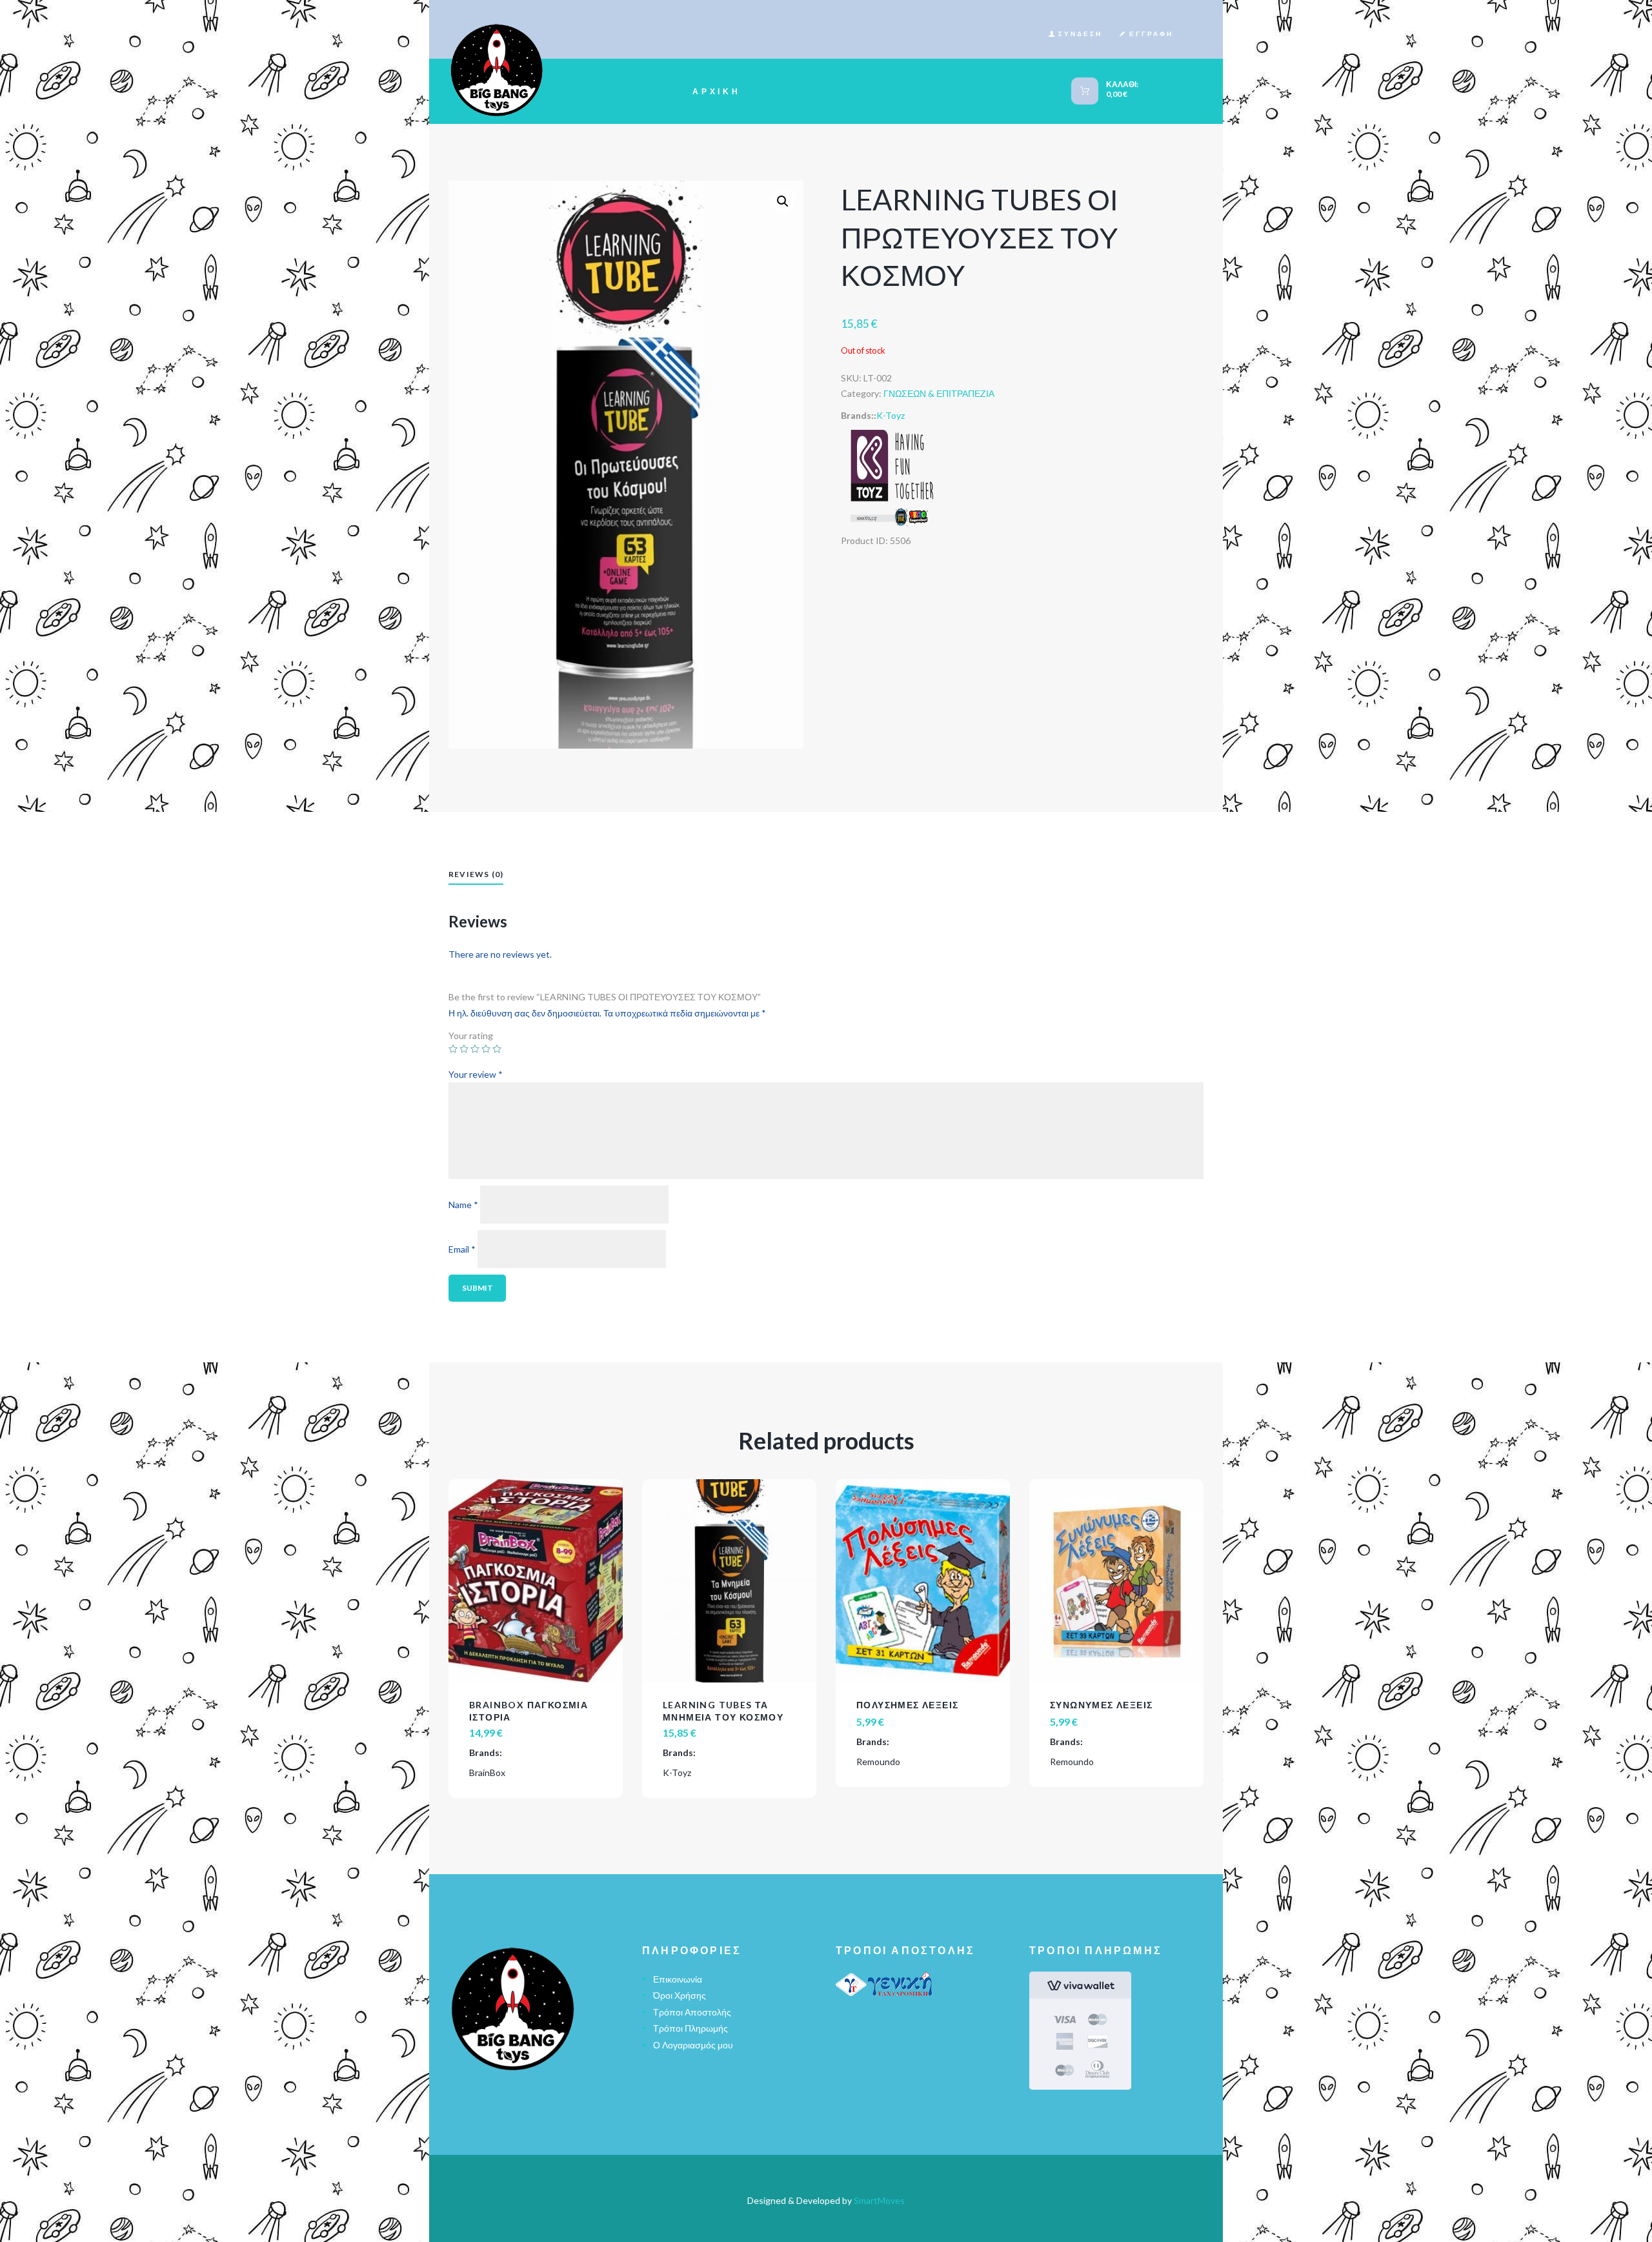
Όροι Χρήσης (680, 1995)
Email (462, 1249)
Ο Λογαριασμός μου (693, 2045)
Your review (476, 1074)
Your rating (471, 1036)
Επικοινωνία (678, 1979)
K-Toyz (891, 415)
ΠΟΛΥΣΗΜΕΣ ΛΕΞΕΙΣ (907, 1705)
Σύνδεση (1080, 34)
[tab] (476, 876)
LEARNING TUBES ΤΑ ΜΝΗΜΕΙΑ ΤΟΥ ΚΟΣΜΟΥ (723, 1711)
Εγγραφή (1151, 34)
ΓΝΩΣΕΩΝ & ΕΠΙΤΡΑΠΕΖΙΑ (939, 393)
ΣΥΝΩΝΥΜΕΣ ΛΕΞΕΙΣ (1101, 1705)
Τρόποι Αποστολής (692, 2012)
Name (463, 1205)
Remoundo (878, 1762)
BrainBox (487, 1772)
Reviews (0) (476, 874)
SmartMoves (879, 2200)
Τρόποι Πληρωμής (690, 2028)
